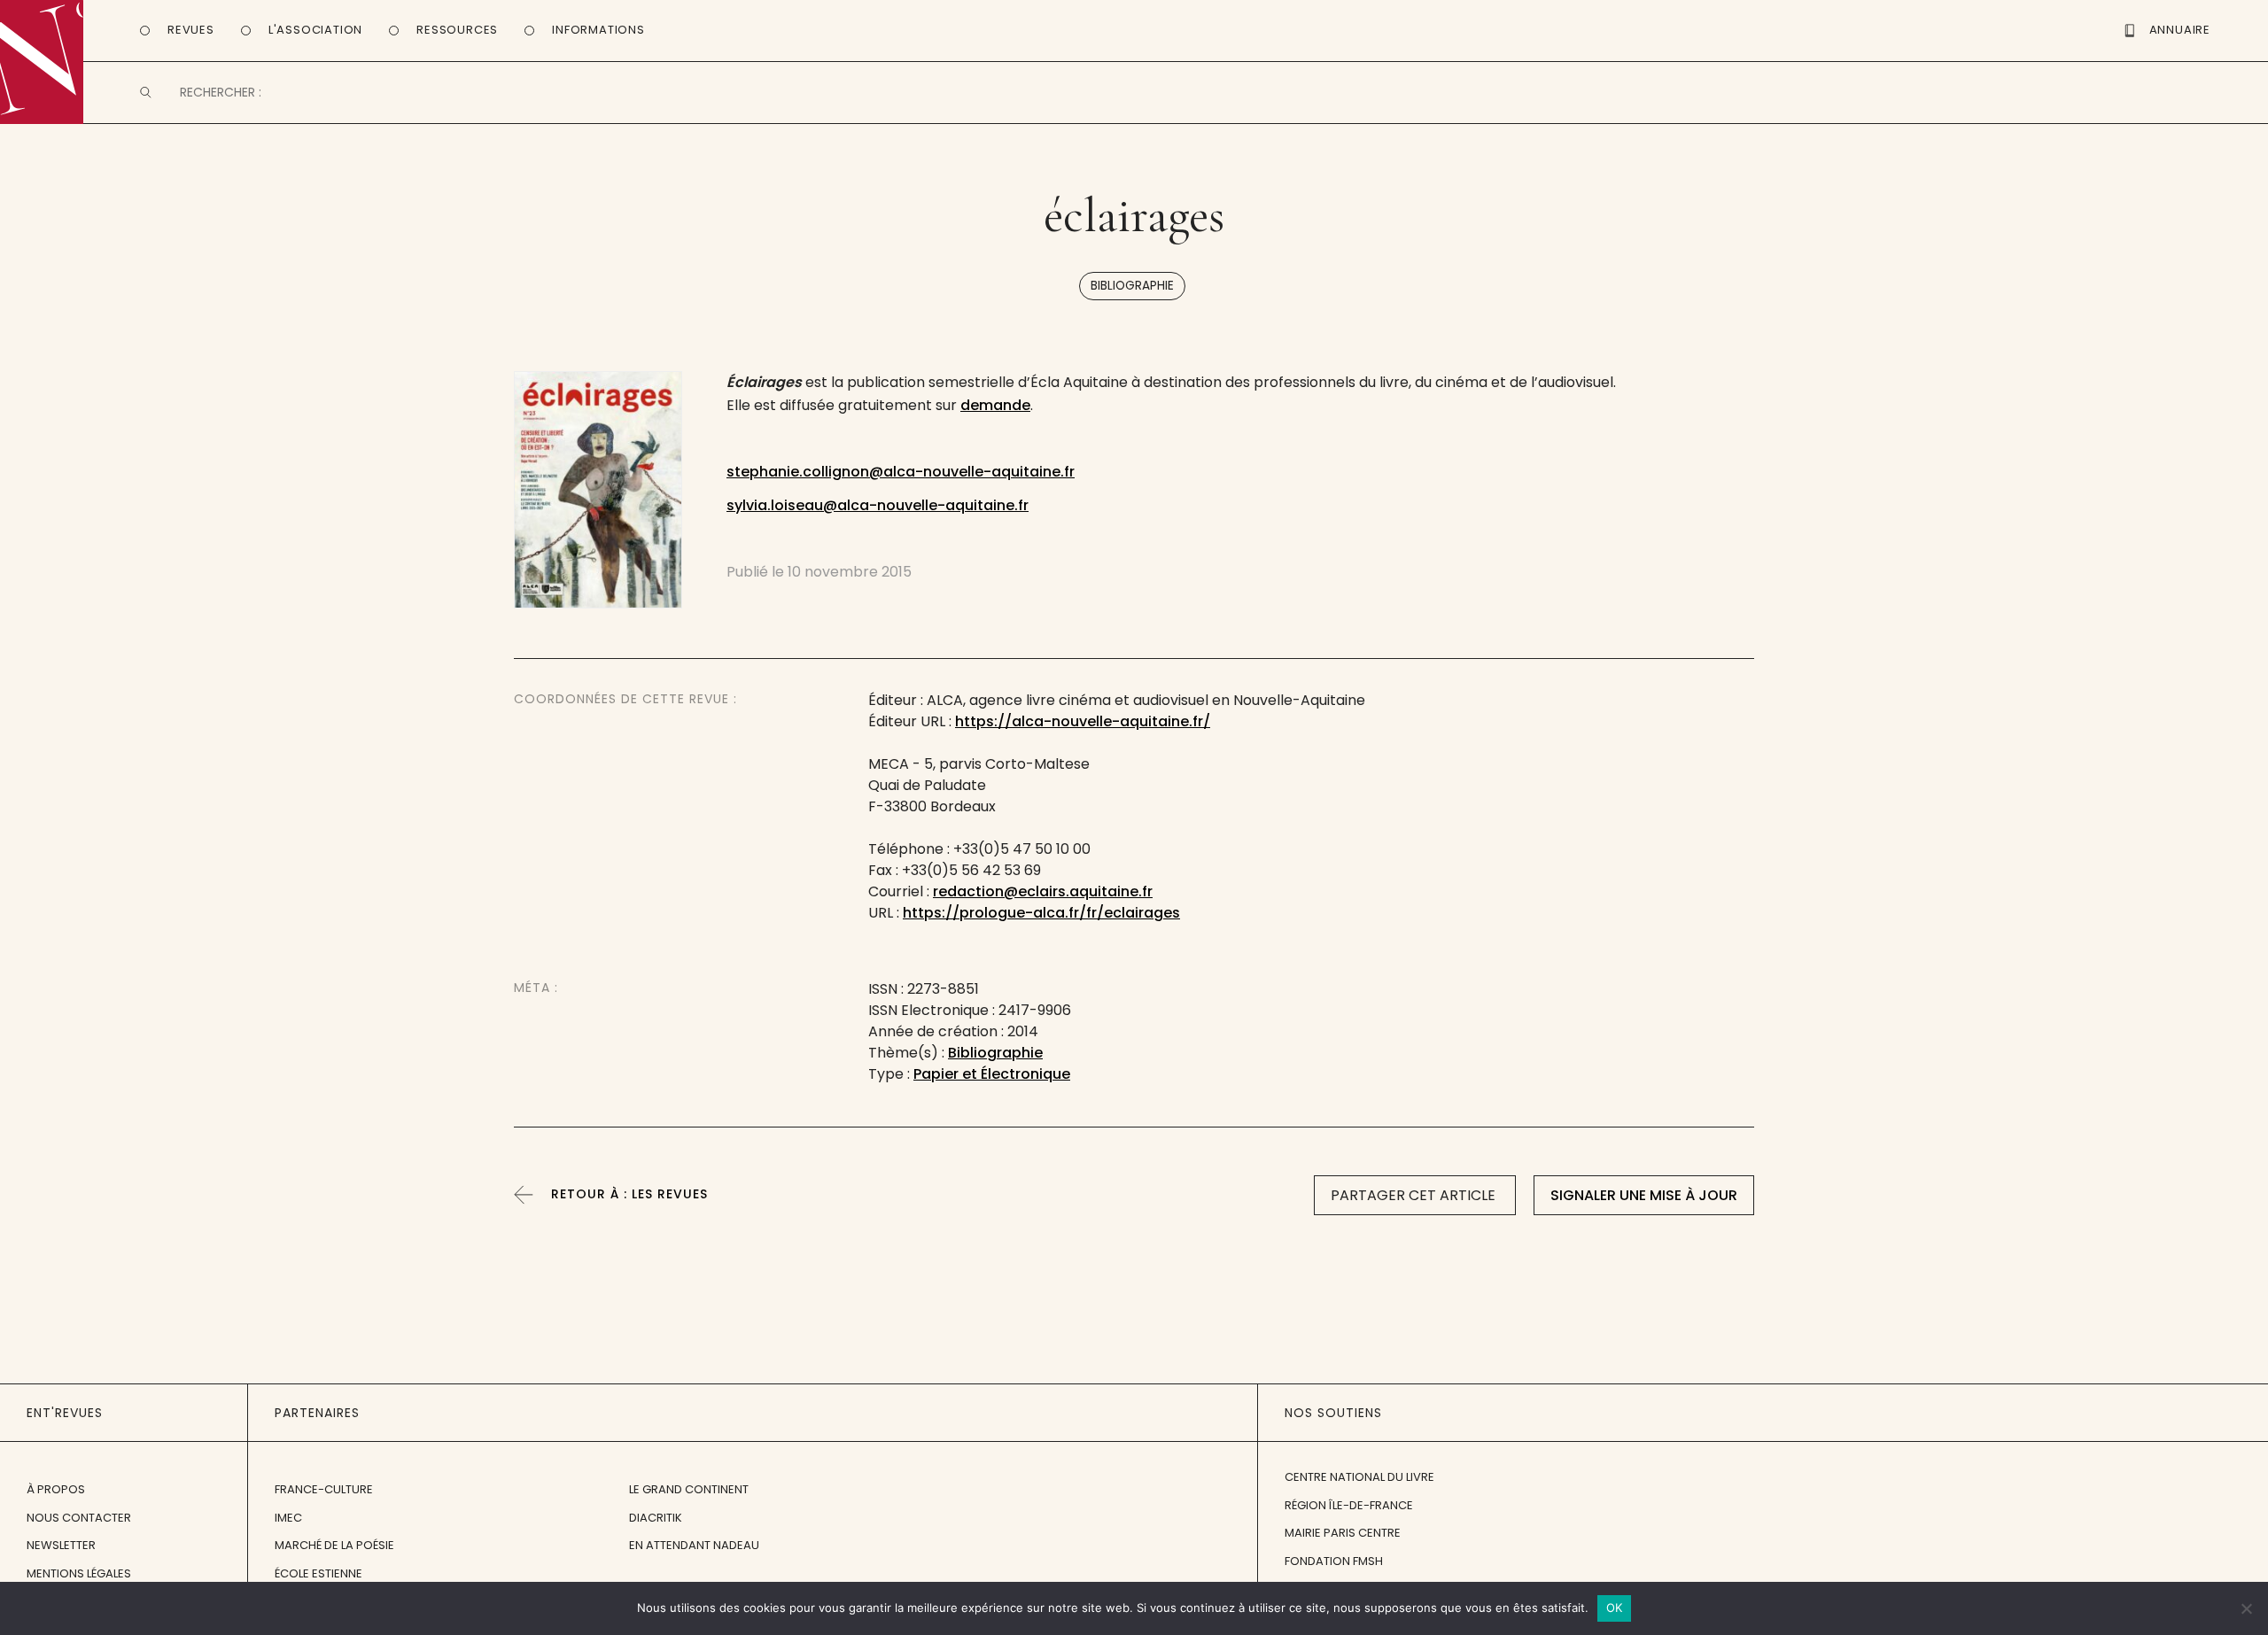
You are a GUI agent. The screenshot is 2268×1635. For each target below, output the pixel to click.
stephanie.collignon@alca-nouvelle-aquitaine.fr (901, 472)
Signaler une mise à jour (1644, 1195)
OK (1615, 1608)
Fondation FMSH (1334, 1561)
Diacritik (656, 1518)
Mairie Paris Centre (1343, 1533)
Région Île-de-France (1349, 1505)
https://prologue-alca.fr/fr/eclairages (1041, 913)
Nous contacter (79, 1518)
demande (995, 405)
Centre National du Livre (1359, 1477)
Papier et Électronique (992, 1074)
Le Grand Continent (689, 1489)
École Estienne (318, 1573)
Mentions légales (79, 1573)
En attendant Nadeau (694, 1545)
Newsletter (61, 1545)
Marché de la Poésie (334, 1545)
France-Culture (324, 1489)
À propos (56, 1489)
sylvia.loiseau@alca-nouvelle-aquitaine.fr (878, 505)
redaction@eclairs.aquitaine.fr (1043, 891)
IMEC (288, 1518)
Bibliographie (1132, 286)
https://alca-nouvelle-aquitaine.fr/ (1083, 721)
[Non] (2246, 1608)
